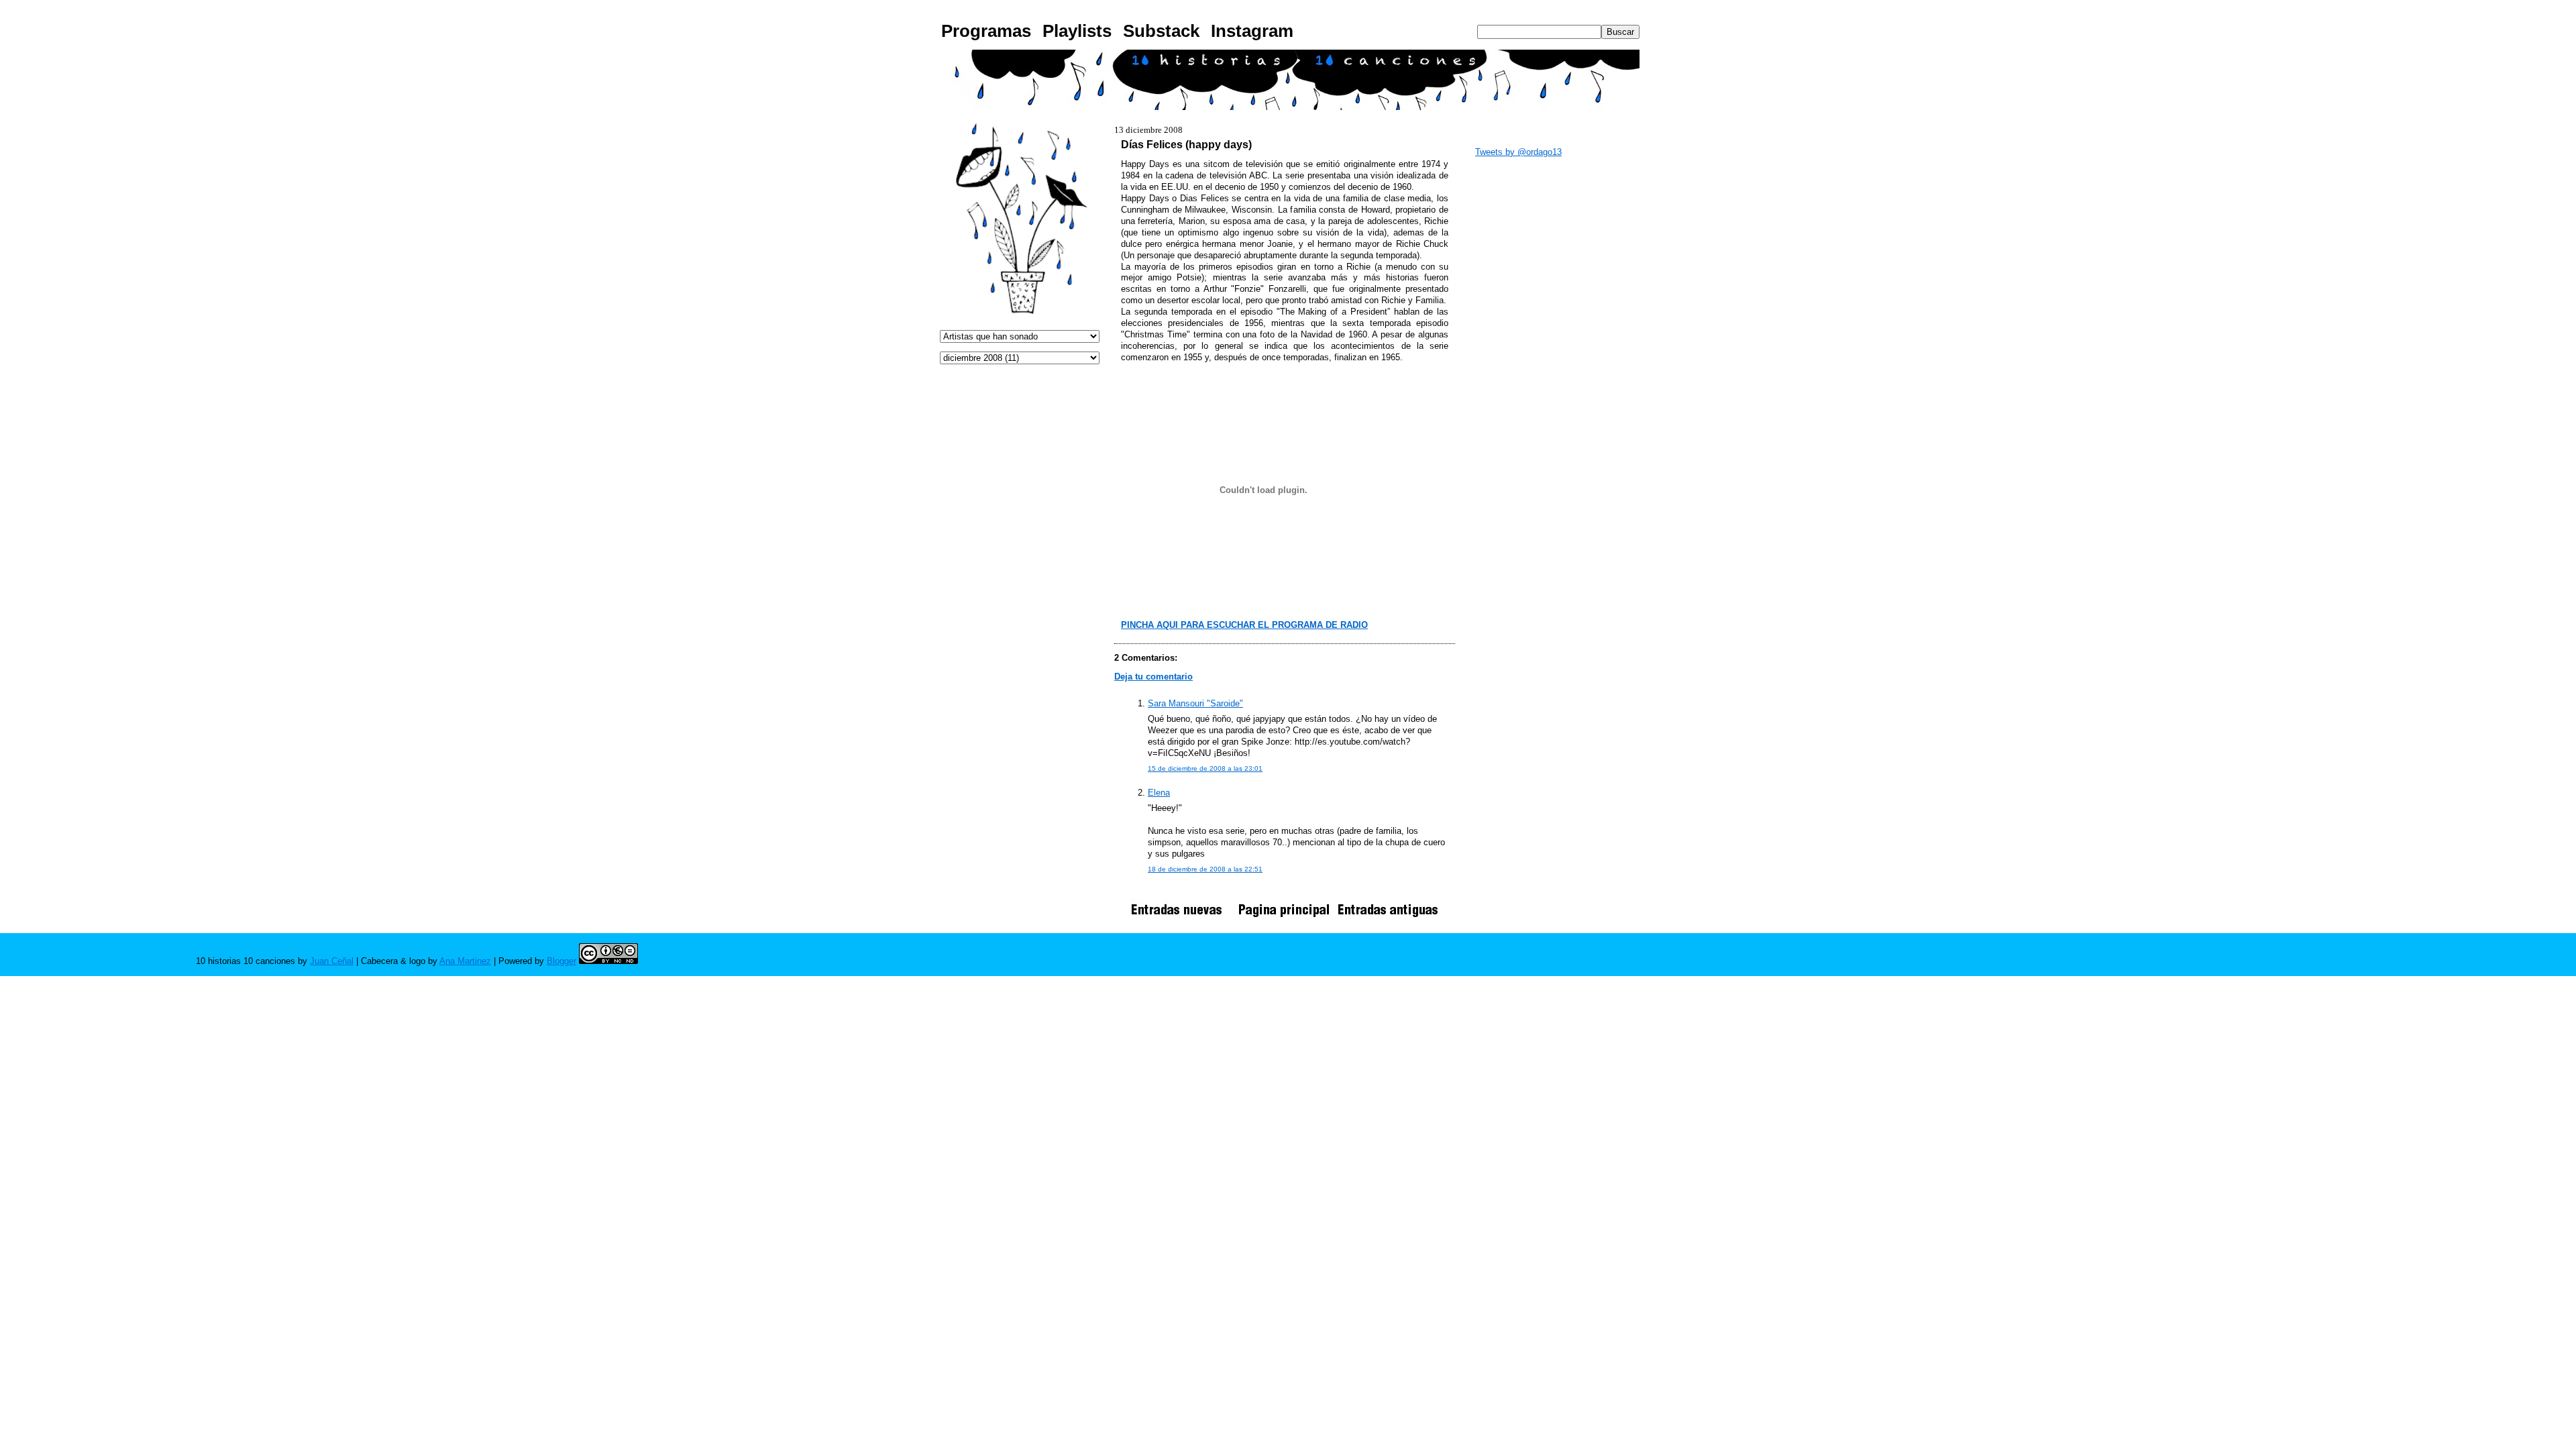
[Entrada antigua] (1388, 917)
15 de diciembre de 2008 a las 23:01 (1205, 768)
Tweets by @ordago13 (1518, 152)
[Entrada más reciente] (1181, 917)
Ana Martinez (465, 961)
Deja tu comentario (1153, 677)
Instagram (1252, 31)
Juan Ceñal (332, 961)
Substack (1161, 31)
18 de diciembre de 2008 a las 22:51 (1205, 869)
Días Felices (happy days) (1186, 144)
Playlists (1077, 31)
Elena (1159, 793)
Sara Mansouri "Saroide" (1195, 703)
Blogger (561, 961)
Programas (986, 31)
